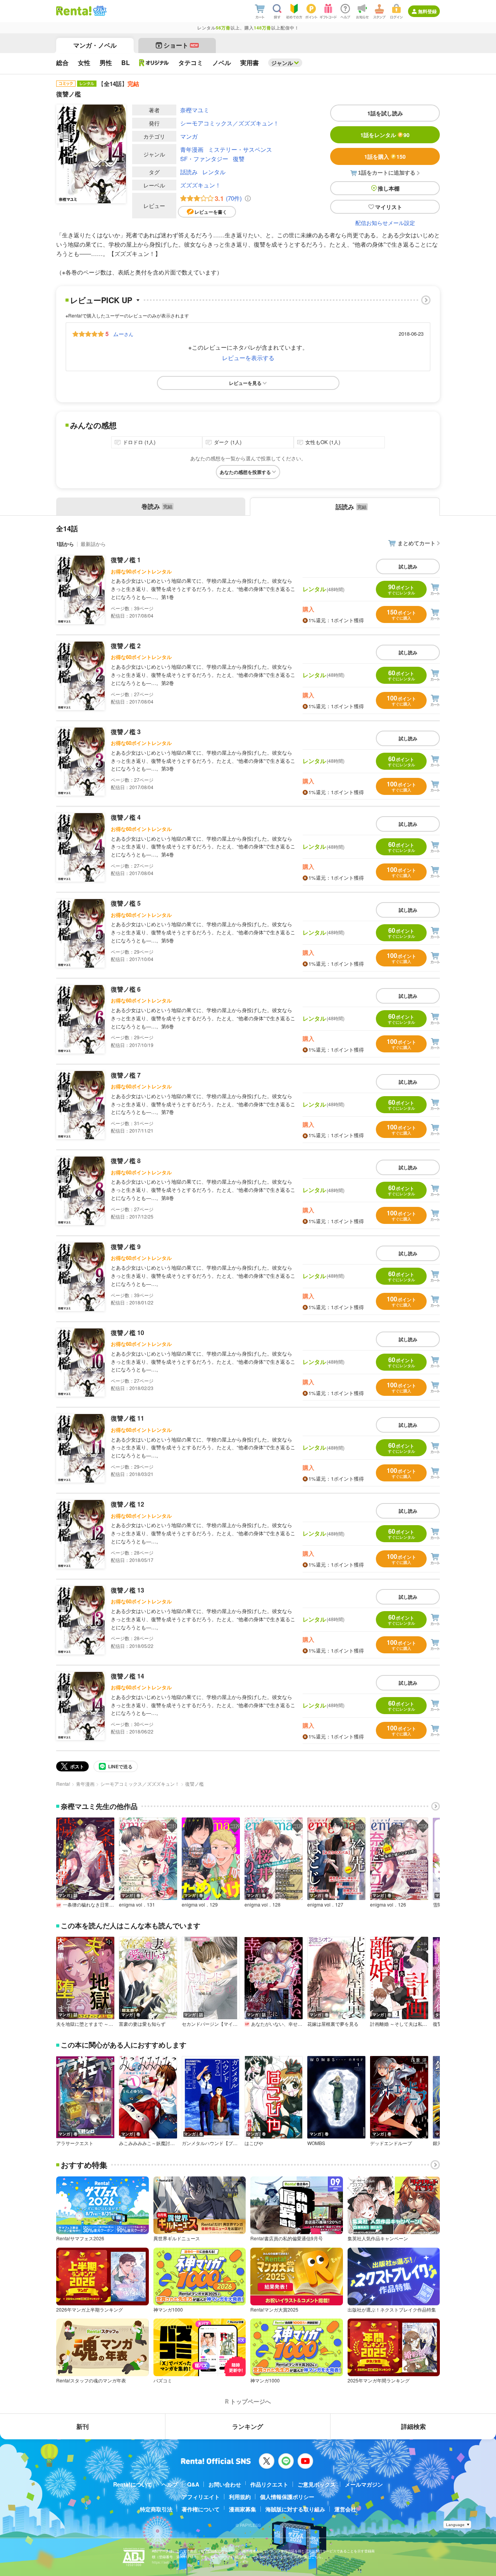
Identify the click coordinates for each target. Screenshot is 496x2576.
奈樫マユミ (195, 110)
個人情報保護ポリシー (287, 2497)
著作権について (201, 2509)
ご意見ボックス (317, 2484)
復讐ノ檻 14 (127, 1676)
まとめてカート (417, 543)
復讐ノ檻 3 (126, 732)
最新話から (93, 544)
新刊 (83, 2426)
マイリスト (389, 207)
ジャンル (282, 63)
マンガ (189, 136)
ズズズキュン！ (201, 185)
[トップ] (74, 11)
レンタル (214, 172)
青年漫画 (192, 149)
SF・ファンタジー (204, 159)
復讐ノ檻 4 (126, 817)
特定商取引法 (156, 2509)
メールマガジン (364, 2484)
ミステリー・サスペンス (240, 149)
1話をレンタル (385, 135)
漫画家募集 (243, 2509)
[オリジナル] (154, 63)
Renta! (63, 1784)
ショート (181, 45)
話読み (189, 172)
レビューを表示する (248, 358)
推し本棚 (389, 188)
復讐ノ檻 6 (126, 989)
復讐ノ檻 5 (126, 903)
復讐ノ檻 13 (127, 1590)
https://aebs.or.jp (165, 2562)
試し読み (408, 566)
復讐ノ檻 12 (127, 1504)
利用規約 (240, 2497)
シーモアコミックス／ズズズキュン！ (230, 123)
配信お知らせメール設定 (385, 223)
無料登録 (427, 11)
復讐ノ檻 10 (127, 1333)
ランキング (248, 2426)
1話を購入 (385, 156)
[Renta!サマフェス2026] (99, 11)
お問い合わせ (225, 2484)
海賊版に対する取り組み (295, 2509)
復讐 (239, 159)
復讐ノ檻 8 (126, 1161)
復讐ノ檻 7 (126, 1075)
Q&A (193, 2484)
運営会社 (345, 2509)
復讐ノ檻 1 (126, 560)
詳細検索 (413, 2426)
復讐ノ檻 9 (126, 1247)
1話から (65, 544)
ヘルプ (170, 2484)
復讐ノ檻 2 (126, 646)
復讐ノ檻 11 (127, 1418)
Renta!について (133, 2484)
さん (123, 334)
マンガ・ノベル (95, 45)
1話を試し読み (385, 113)
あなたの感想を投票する (245, 472)
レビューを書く (211, 212)
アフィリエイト (201, 2497)
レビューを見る (245, 383)
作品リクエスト (269, 2484)
